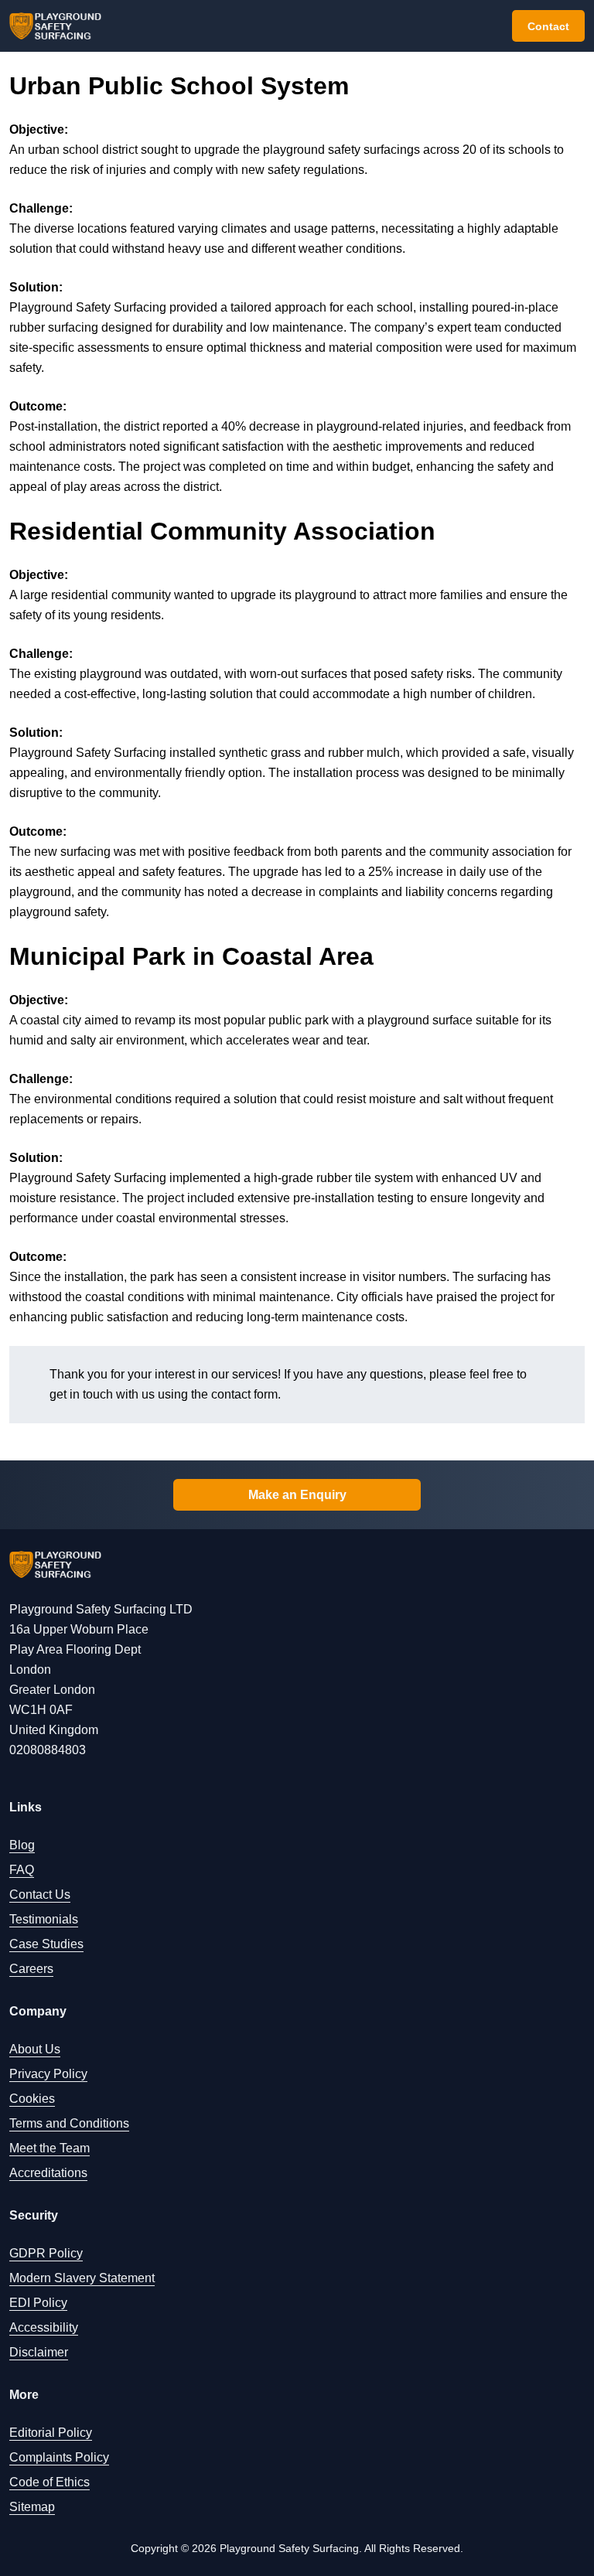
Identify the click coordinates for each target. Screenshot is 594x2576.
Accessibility (44, 2327)
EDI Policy (38, 2303)
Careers (31, 1969)
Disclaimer (39, 2352)
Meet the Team (49, 2148)
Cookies (32, 2099)
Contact (548, 26)
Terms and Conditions (69, 2123)
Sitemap (32, 2507)
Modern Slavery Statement (82, 2278)
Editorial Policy (51, 2433)
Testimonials (44, 1919)
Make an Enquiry (297, 1495)
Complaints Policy (59, 2457)
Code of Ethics (49, 2482)
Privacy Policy (48, 2074)
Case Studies (46, 1944)
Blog (22, 1845)
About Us (35, 2049)
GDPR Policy (46, 2253)
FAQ (22, 1870)
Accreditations (48, 2173)
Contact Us (40, 1895)
